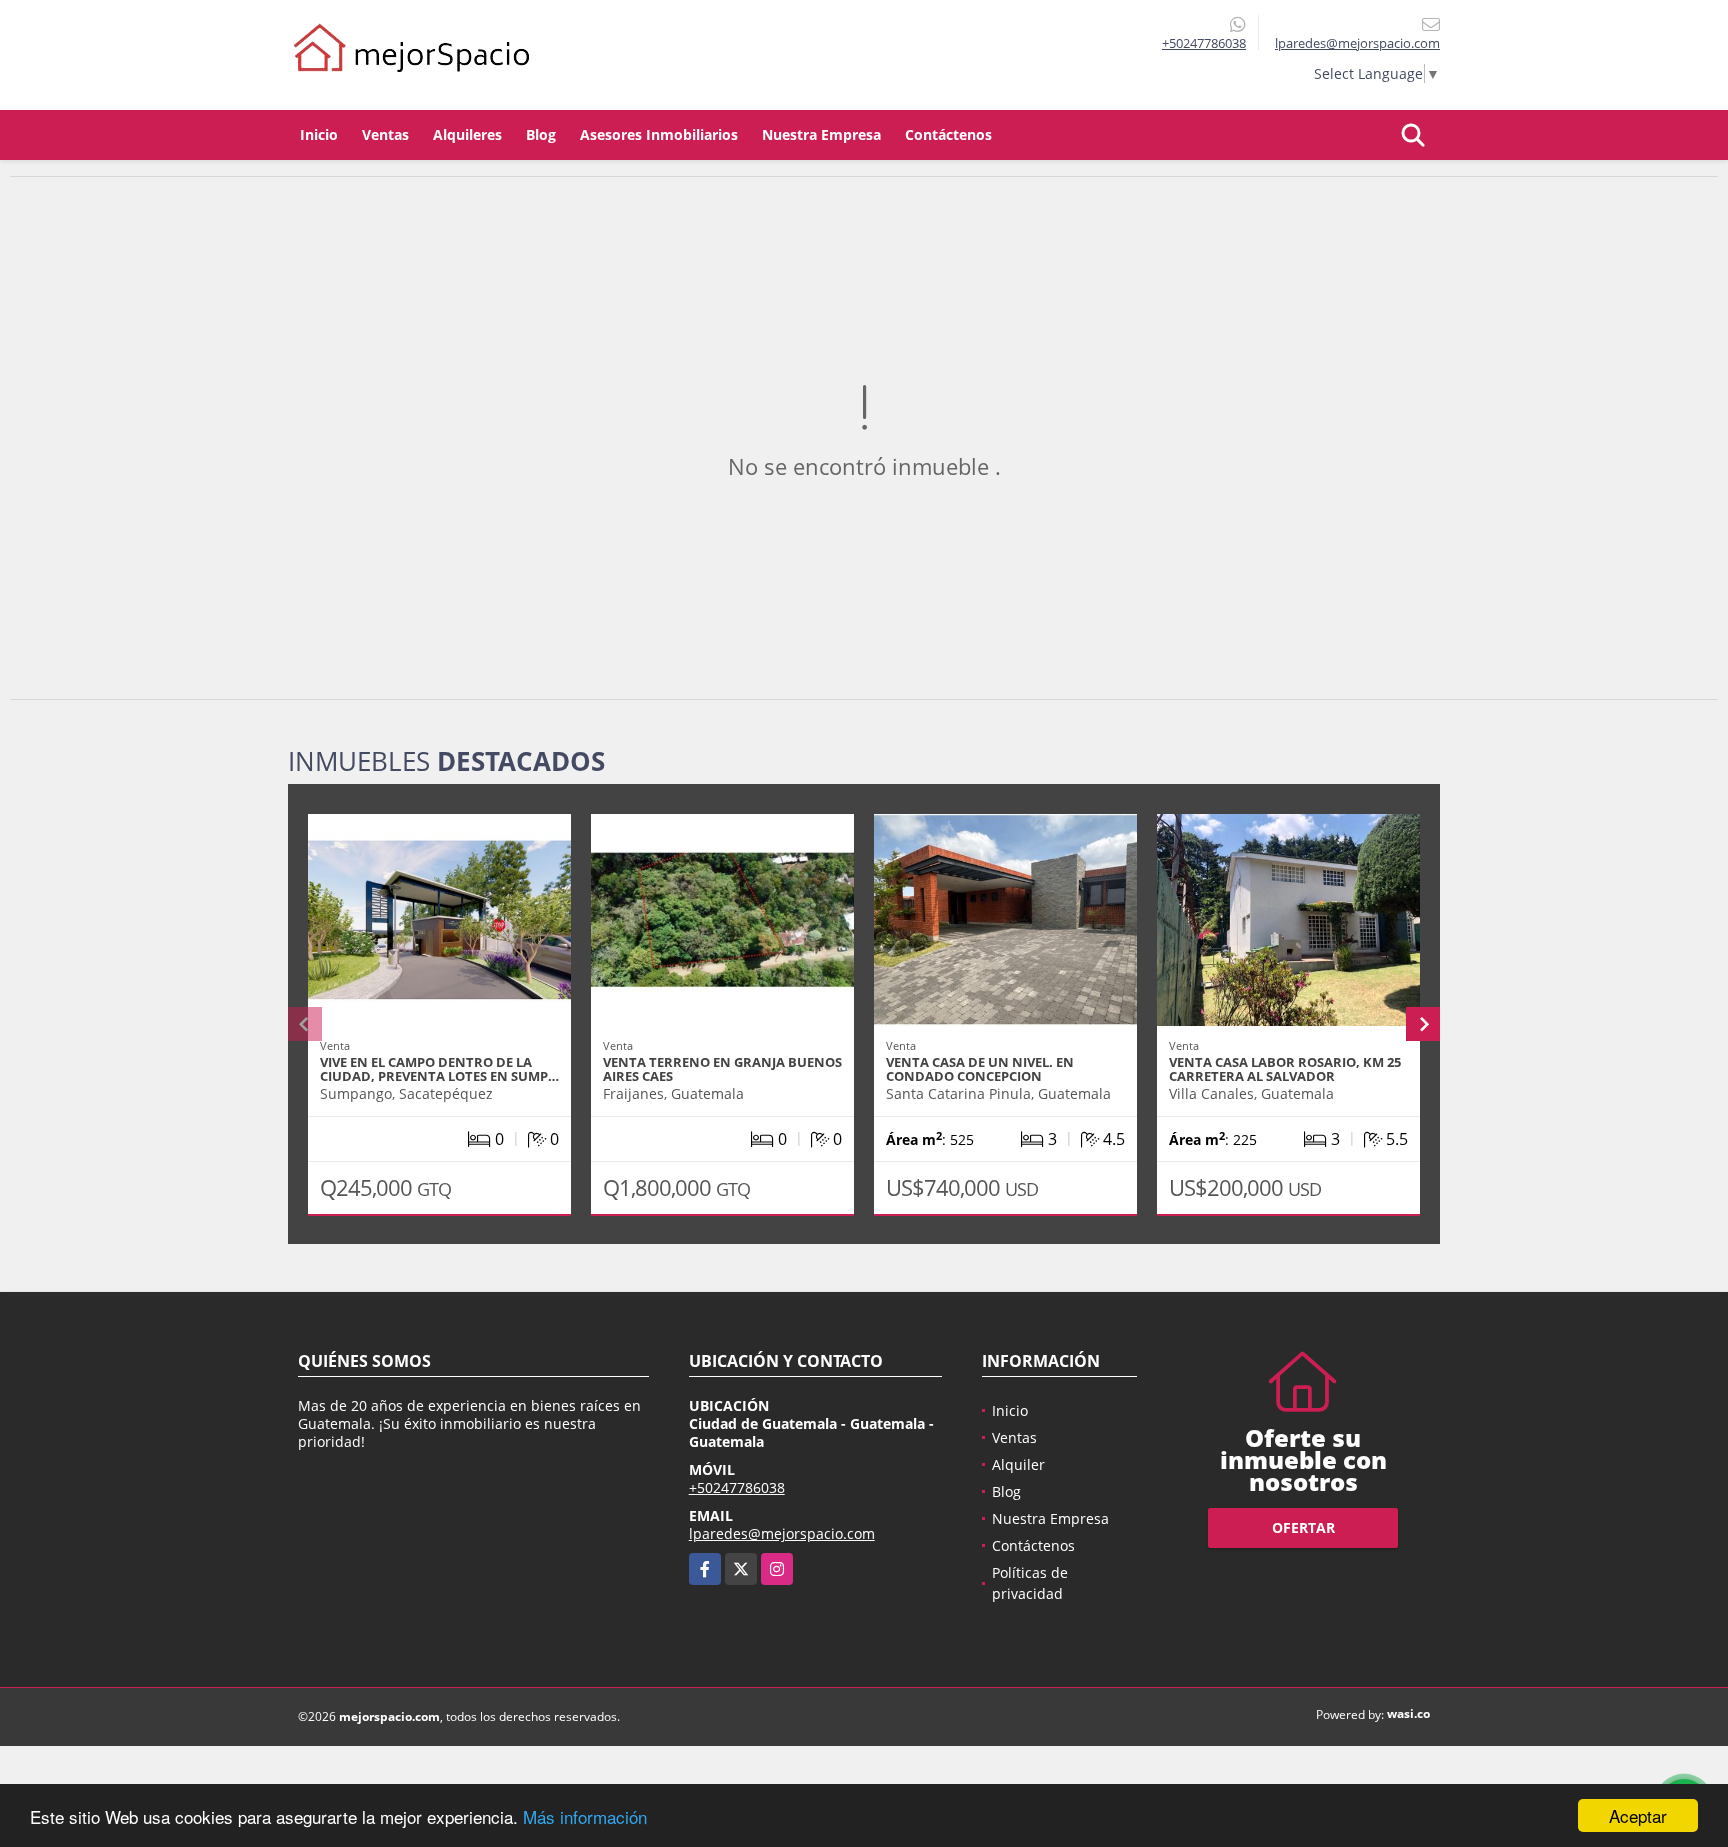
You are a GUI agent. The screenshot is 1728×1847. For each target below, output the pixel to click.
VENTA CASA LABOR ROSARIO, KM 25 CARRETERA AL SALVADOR (1285, 1069)
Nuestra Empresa (821, 134)
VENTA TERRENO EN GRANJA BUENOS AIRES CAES (722, 1069)
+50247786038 (1204, 43)
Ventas (385, 134)
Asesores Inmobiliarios (659, 134)
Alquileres (467, 134)
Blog (541, 134)
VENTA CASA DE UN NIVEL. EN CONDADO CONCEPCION (980, 1069)
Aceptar (1638, 1815)
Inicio (319, 134)
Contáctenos (948, 134)
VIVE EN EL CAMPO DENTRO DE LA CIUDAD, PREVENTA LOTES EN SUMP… (439, 1069)
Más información (585, 1816)
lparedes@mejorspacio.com (782, 1533)
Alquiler (1018, 1464)
